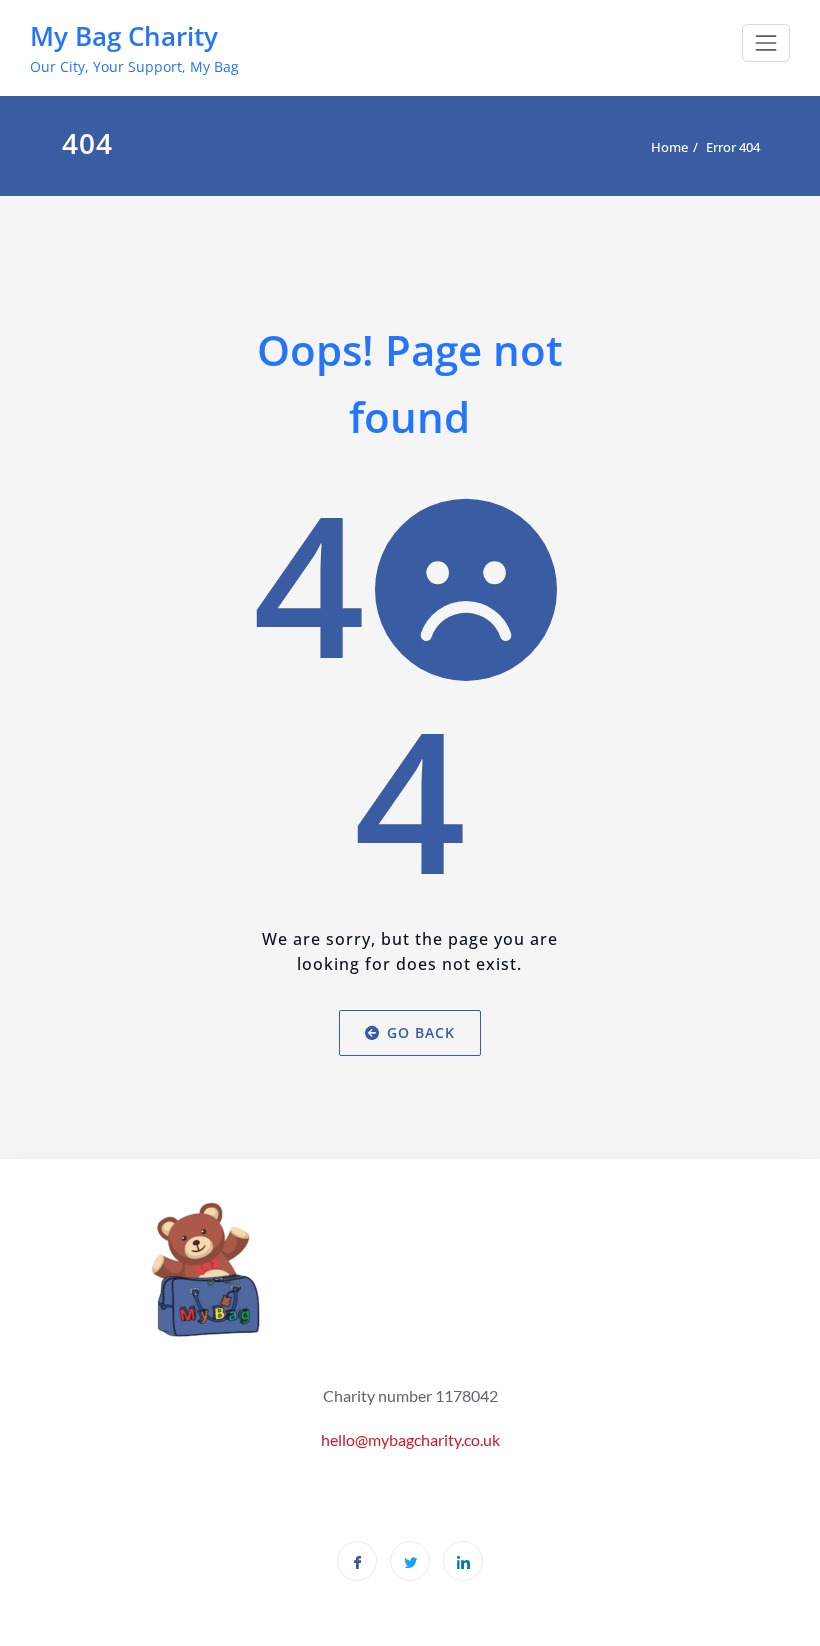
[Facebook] (357, 1561)
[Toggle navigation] (766, 43)
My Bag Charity (124, 36)
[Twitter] (410, 1561)
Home (669, 147)
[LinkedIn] (463, 1561)
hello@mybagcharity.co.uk (410, 1439)
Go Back (421, 1032)
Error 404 (733, 147)
